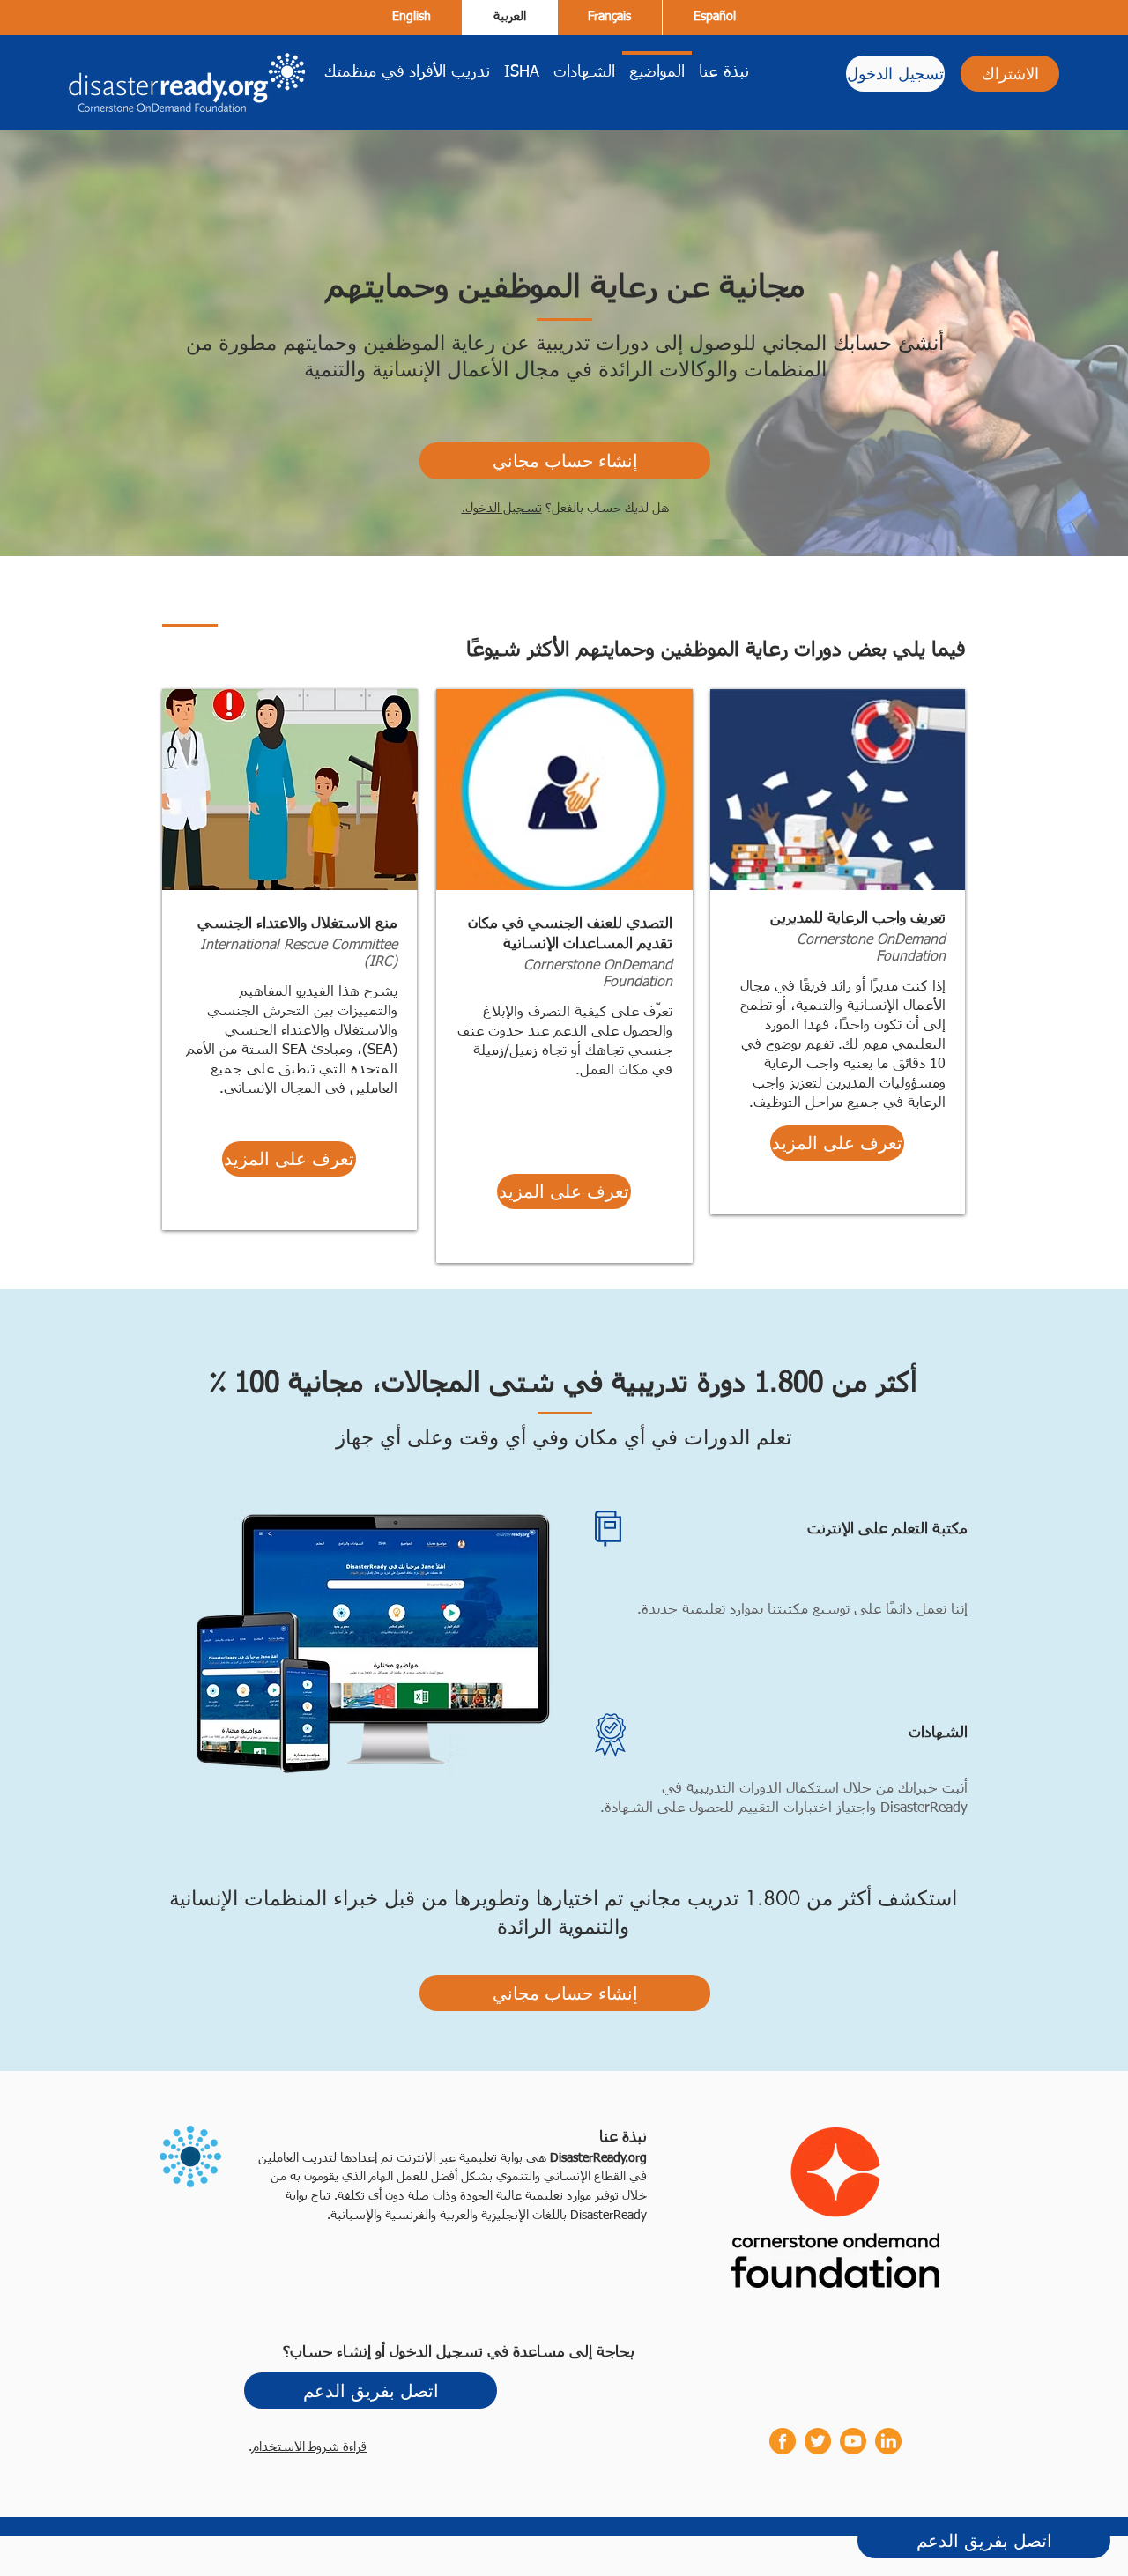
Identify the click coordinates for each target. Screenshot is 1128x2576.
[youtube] (853, 2441)
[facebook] (783, 2441)
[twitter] (818, 2441)
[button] (289, 1159)
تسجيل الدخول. (502, 509)
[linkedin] (888, 2441)
